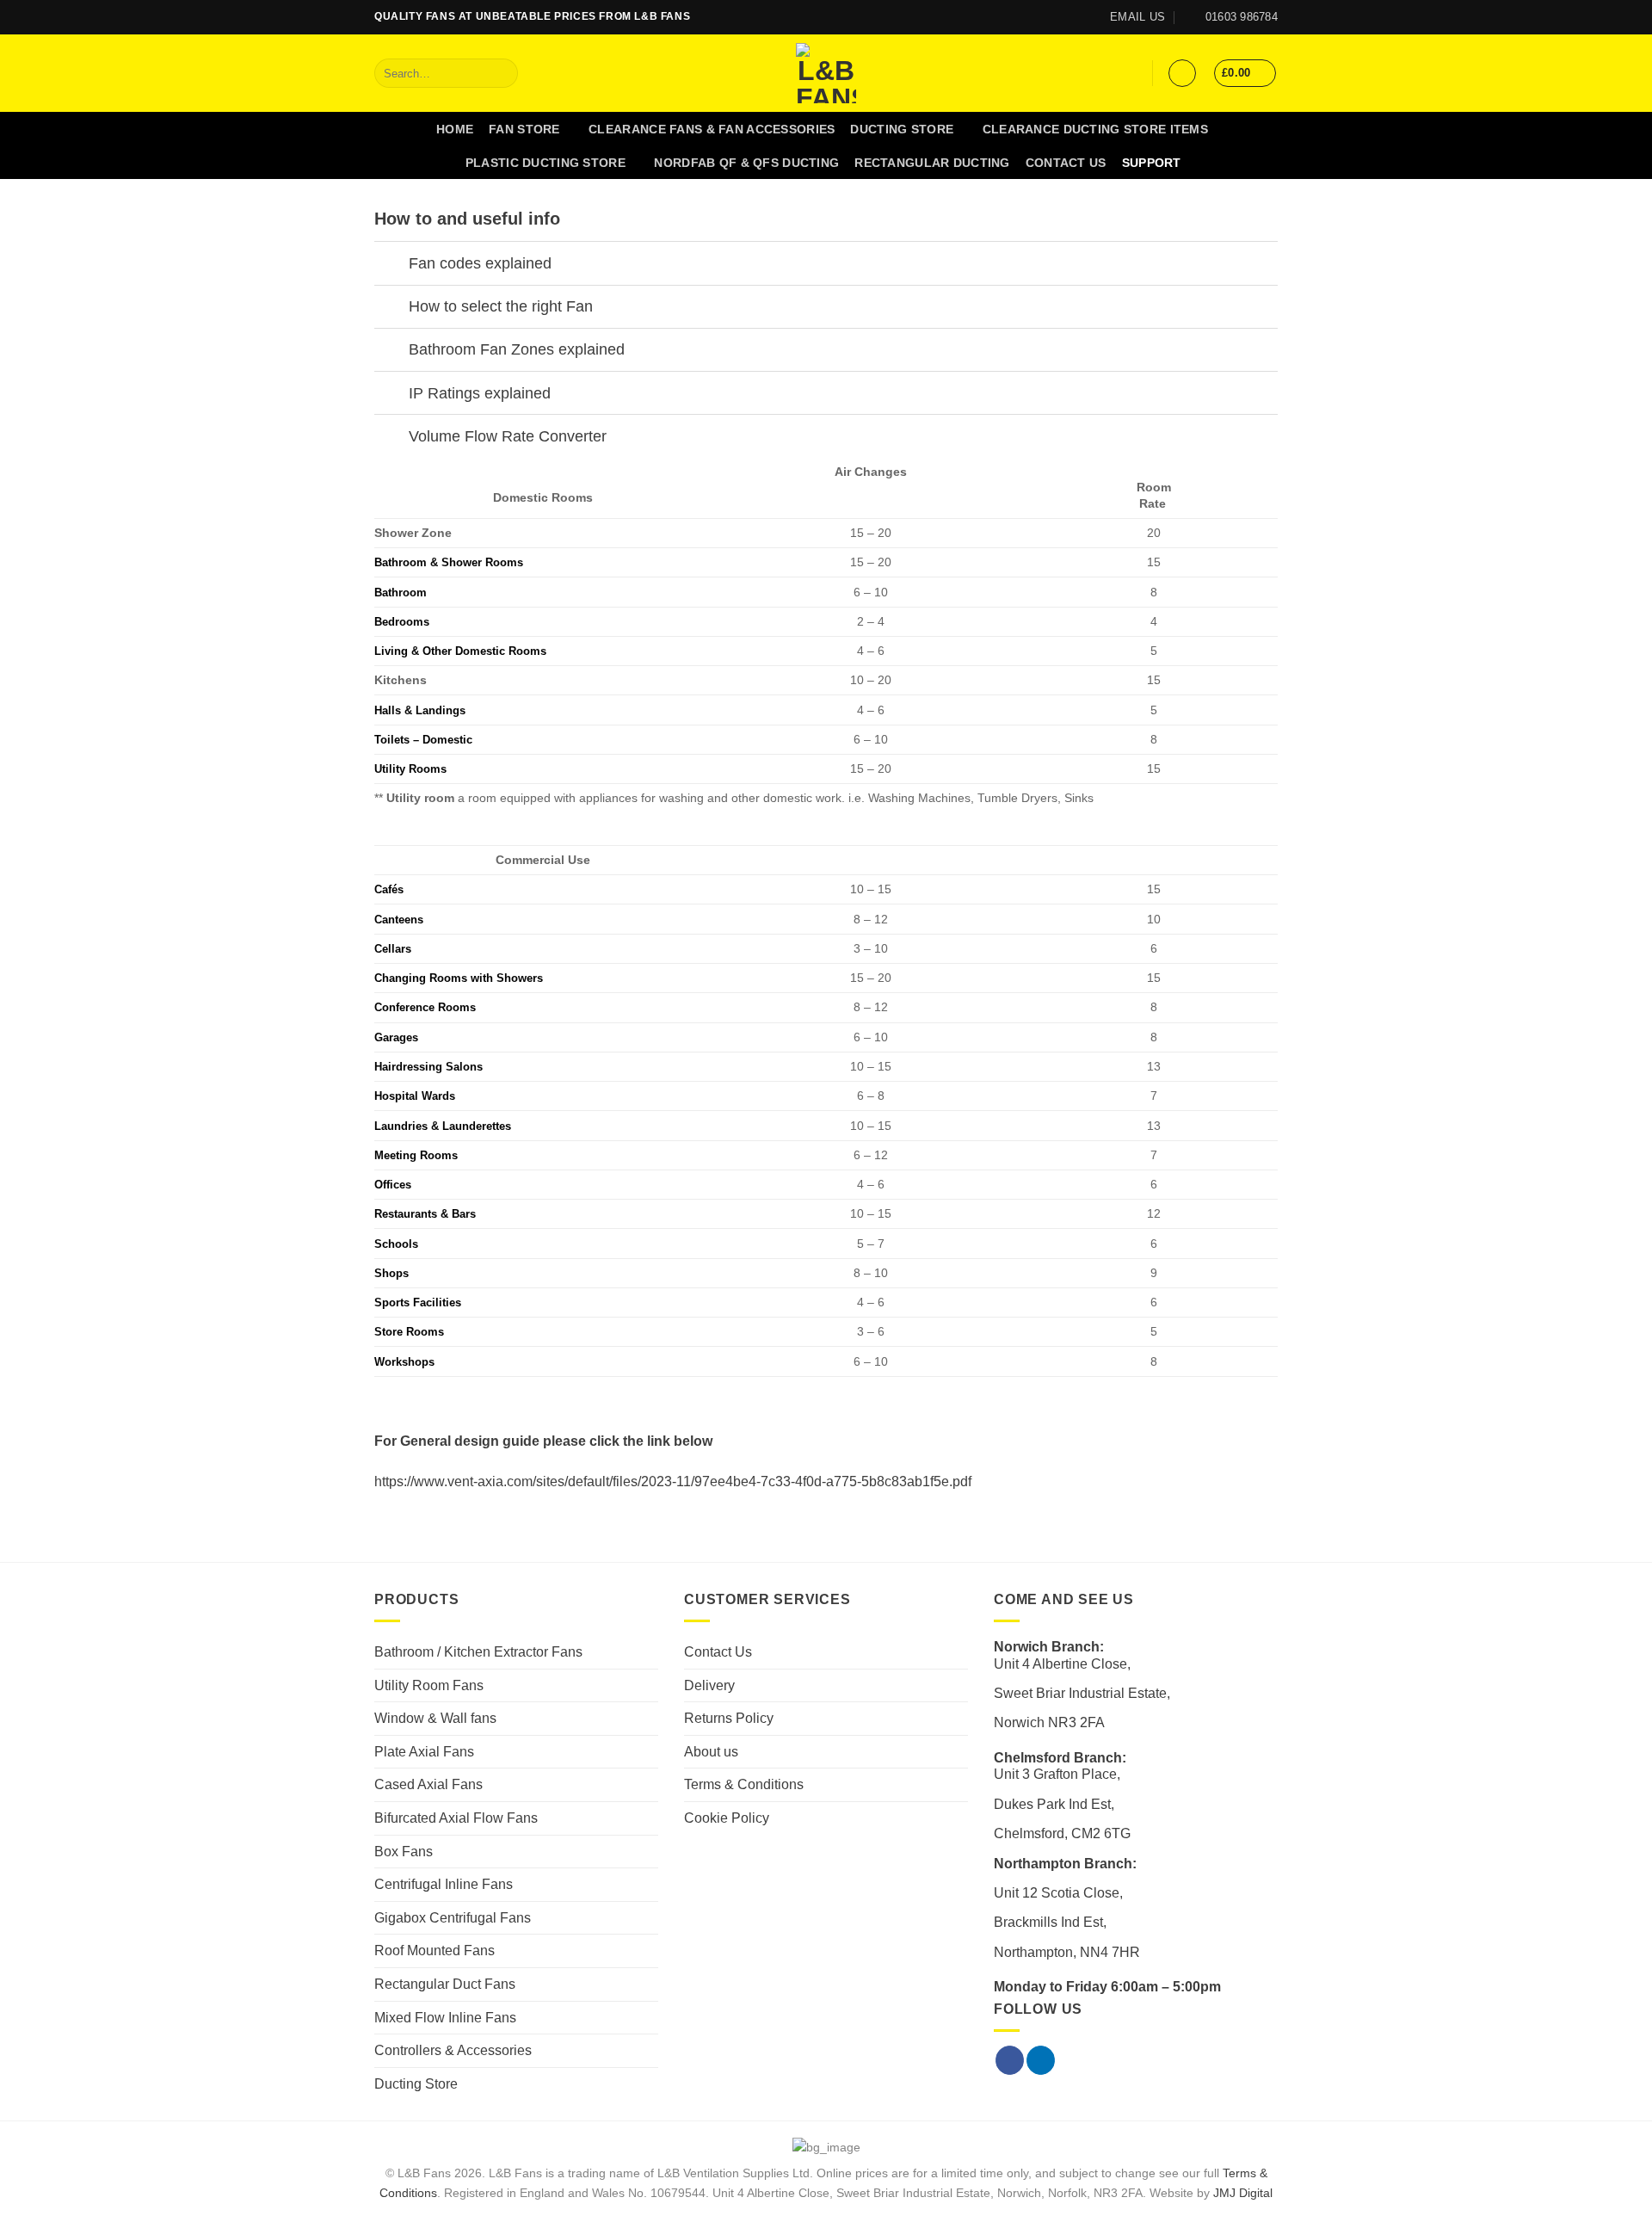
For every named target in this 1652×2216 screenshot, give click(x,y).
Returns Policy (729, 1718)
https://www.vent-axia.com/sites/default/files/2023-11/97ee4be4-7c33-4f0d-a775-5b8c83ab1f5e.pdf (673, 1481)
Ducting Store (902, 129)
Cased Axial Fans (428, 1784)
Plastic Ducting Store (546, 163)
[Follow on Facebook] (1048, 17)
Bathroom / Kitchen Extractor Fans (478, 1652)
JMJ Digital (1243, 2193)
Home (455, 129)
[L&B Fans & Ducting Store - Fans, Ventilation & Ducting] (826, 73)
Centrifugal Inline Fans (444, 1884)
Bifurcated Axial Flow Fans (456, 1818)
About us (711, 1752)
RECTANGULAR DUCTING (932, 163)
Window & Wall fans (435, 1718)
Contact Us (1066, 163)
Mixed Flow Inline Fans (445, 2018)
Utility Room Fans (429, 1685)
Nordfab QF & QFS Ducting (746, 163)
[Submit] (501, 73)
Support (1152, 163)
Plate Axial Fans (424, 1752)
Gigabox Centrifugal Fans (453, 1918)
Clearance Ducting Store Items (1095, 129)
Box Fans (404, 1852)
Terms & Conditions (744, 1784)
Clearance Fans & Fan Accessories (712, 129)
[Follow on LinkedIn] (1064, 17)
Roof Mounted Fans (435, 1951)
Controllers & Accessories (453, 2050)
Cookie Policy (727, 1818)
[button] (1182, 73)
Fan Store (524, 129)
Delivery (709, 1685)
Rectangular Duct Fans (445, 1984)
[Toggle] (391, 265)
